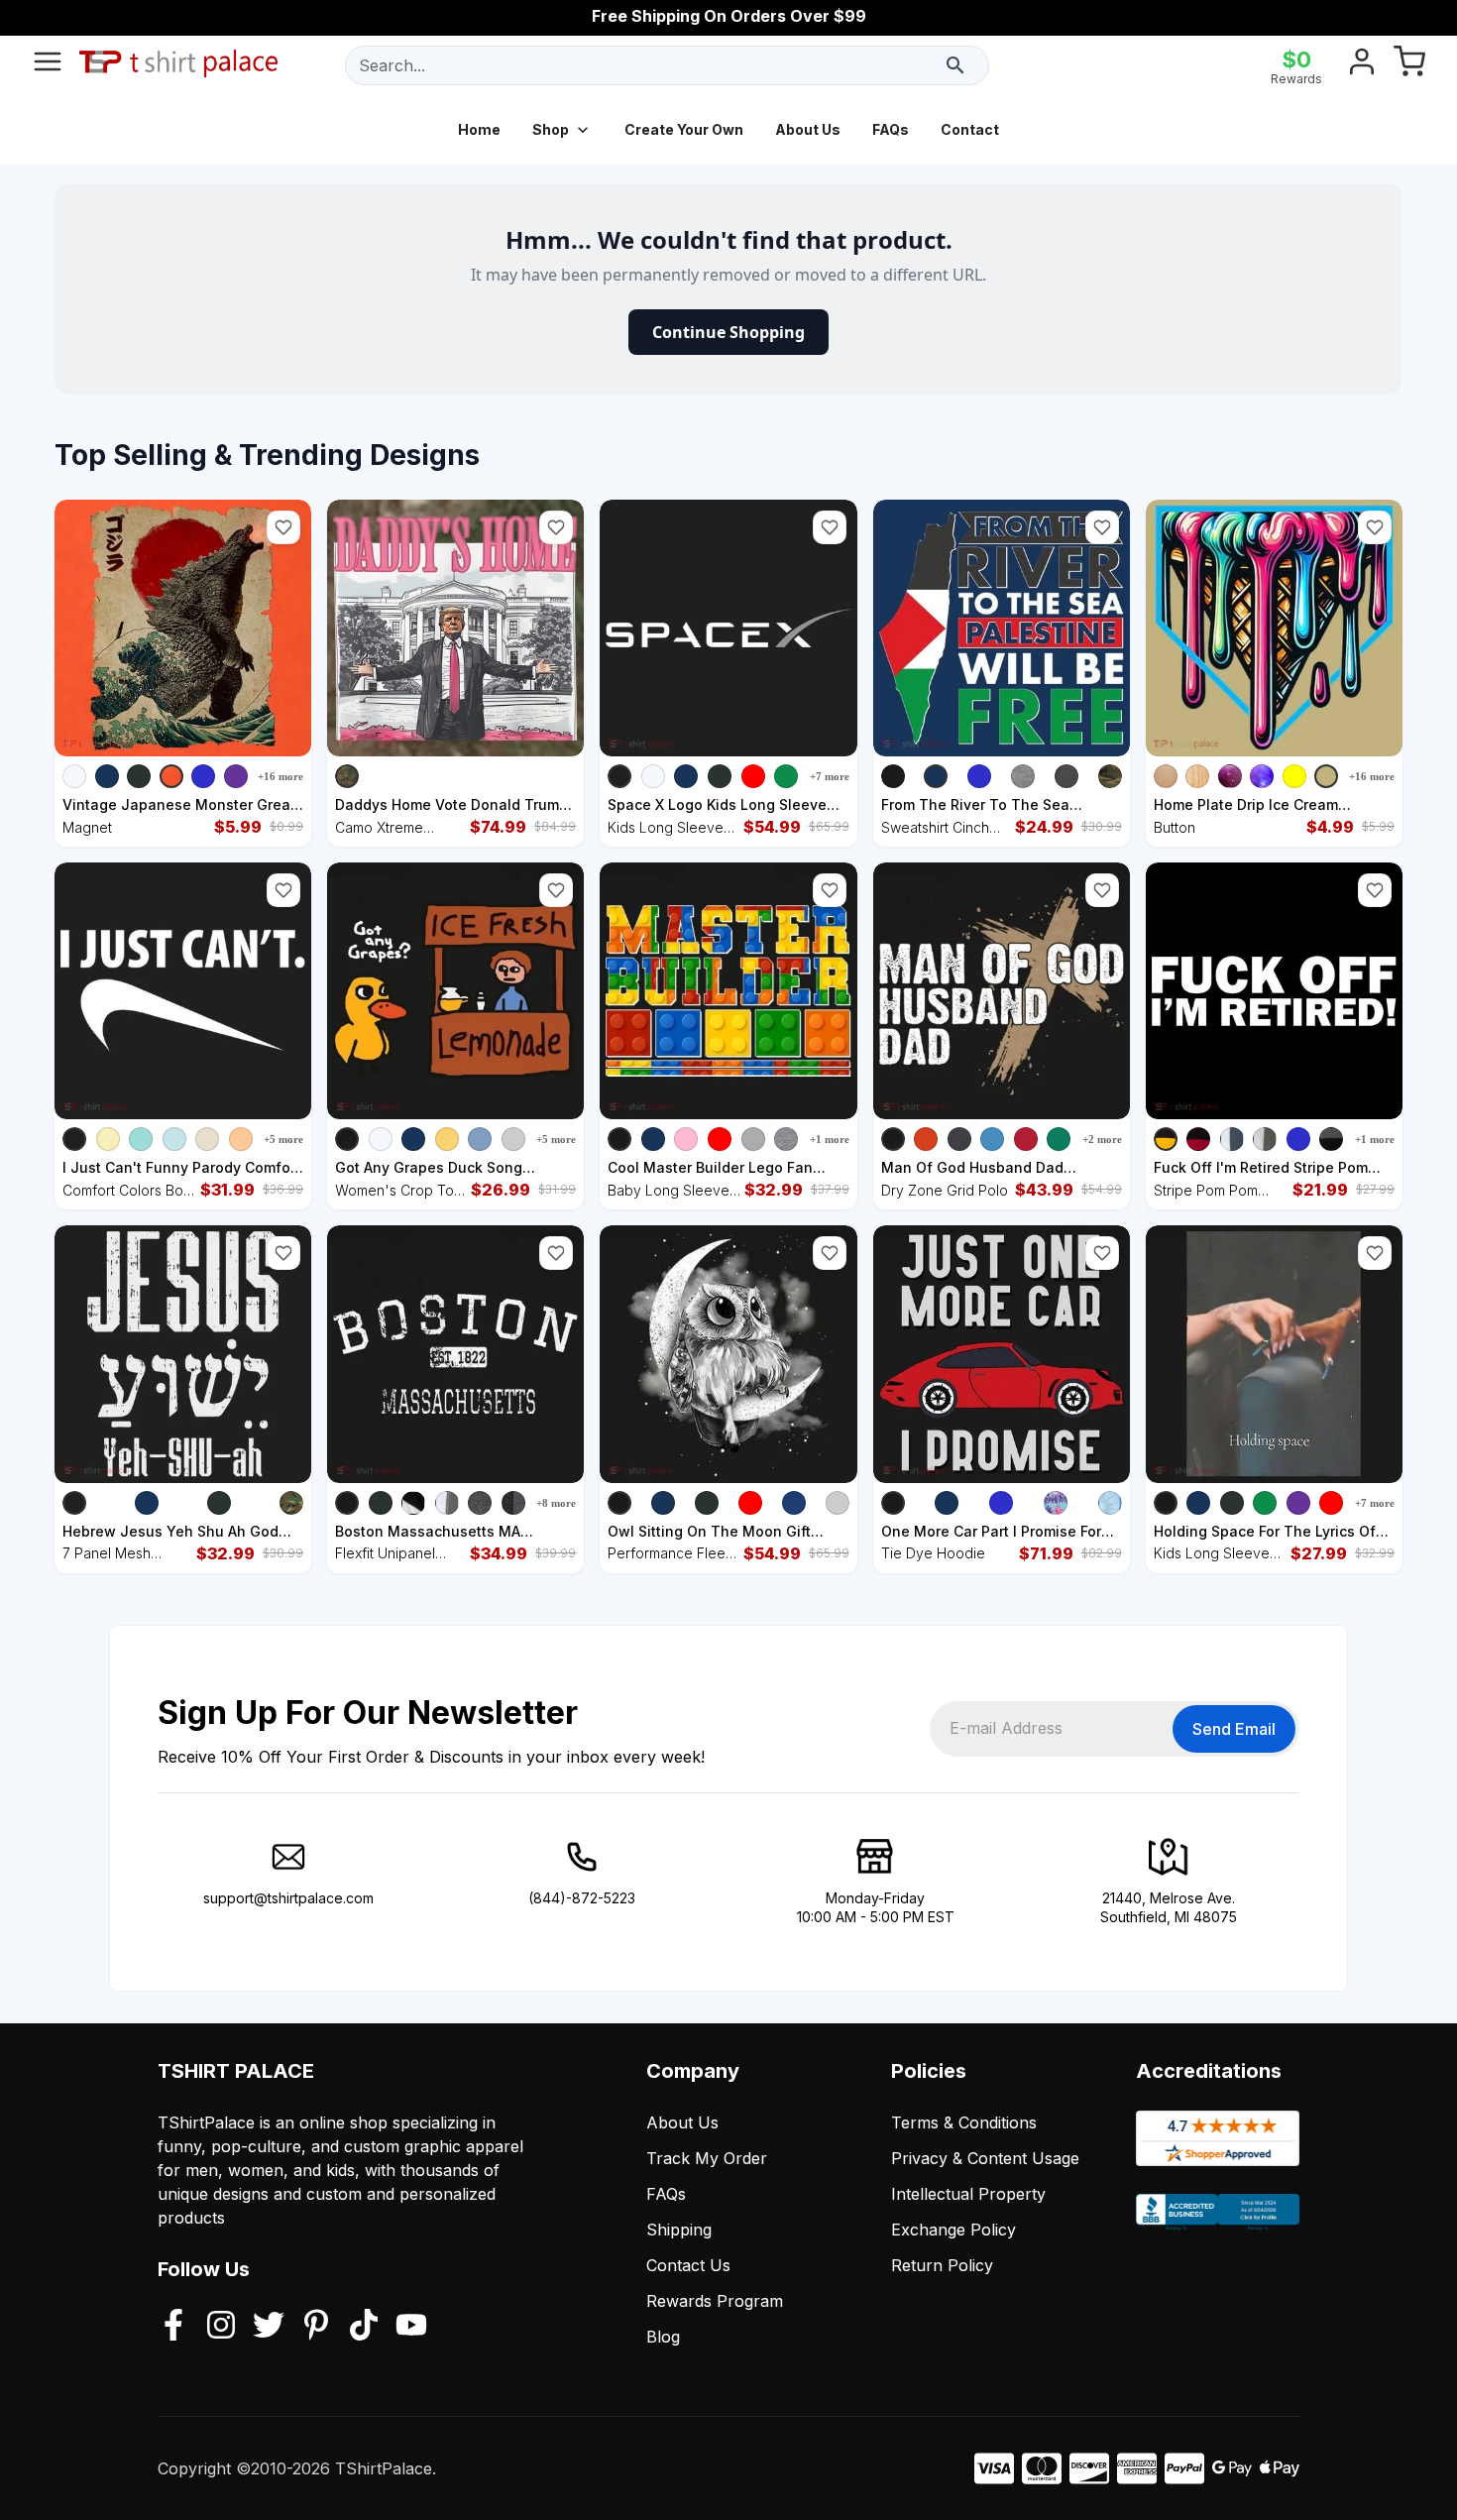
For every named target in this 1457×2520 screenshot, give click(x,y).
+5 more (283, 1139)
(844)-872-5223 (582, 1898)
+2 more (1102, 1139)
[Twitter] (269, 2327)
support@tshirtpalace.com (288, 1898)
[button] (283, 527)
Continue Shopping (728, 332)
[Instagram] (221, 2327)
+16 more (280, 776)
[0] (1409, 65)
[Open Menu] (48, 65)
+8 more (556, 1503)
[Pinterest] (316, 2327)
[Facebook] (173, 2327)
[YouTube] (411, 2327)
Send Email (1234, 1729)
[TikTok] (364, 2327)
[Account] (1362, 65)
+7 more (830, 776)
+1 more (830, 1139)
